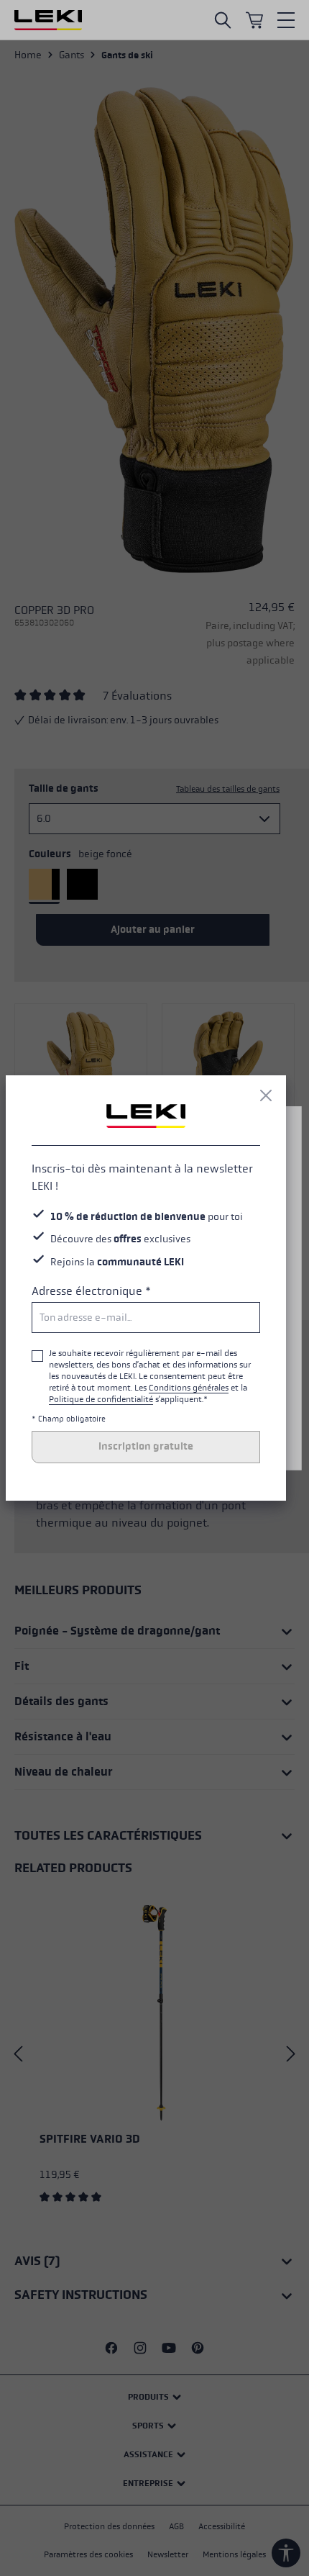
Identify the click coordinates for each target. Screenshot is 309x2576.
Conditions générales (189, 1388)
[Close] (266, 1095)
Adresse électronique (91, 1291)
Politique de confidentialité (101, 1399)
